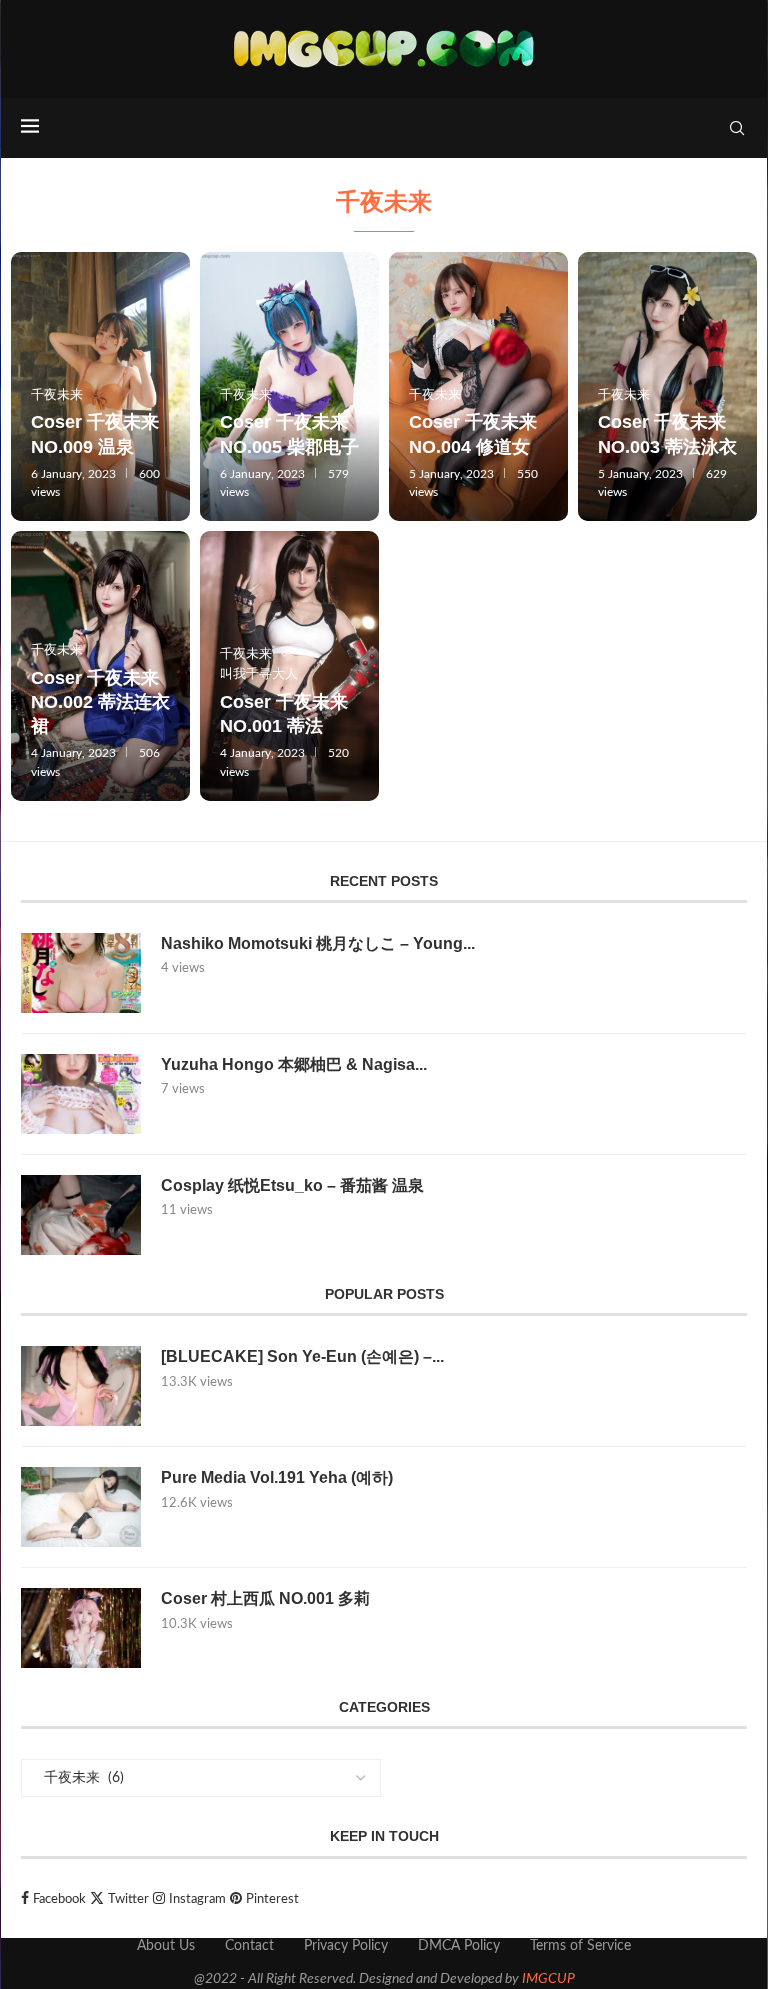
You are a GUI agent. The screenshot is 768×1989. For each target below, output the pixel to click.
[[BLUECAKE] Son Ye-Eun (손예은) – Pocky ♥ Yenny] (81, 1386)
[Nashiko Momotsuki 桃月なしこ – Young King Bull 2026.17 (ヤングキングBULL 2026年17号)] (81, 973)
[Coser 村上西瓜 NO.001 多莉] (81, 1628)
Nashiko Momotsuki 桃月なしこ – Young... (318, 943)
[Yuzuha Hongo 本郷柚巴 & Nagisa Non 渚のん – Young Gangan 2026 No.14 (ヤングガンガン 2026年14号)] (81, 1094)
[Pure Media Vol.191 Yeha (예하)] (81, 1507)
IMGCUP (548, 1979)
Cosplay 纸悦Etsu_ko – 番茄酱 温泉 (292, 1185)
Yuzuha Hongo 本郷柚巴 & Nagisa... (294, 1064)
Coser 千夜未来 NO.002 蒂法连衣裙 (100, 702)
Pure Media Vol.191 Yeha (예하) (277, 1477)
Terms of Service (580, 1946)
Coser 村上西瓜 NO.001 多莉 (265, 1598)
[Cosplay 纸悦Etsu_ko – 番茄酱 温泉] (81, 1215)
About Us (166, 1946)
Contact (249, 1946)
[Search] (737, 128)
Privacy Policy (346, 1946)
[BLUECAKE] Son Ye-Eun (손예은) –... (302, 1356)
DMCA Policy (459, 1946)
